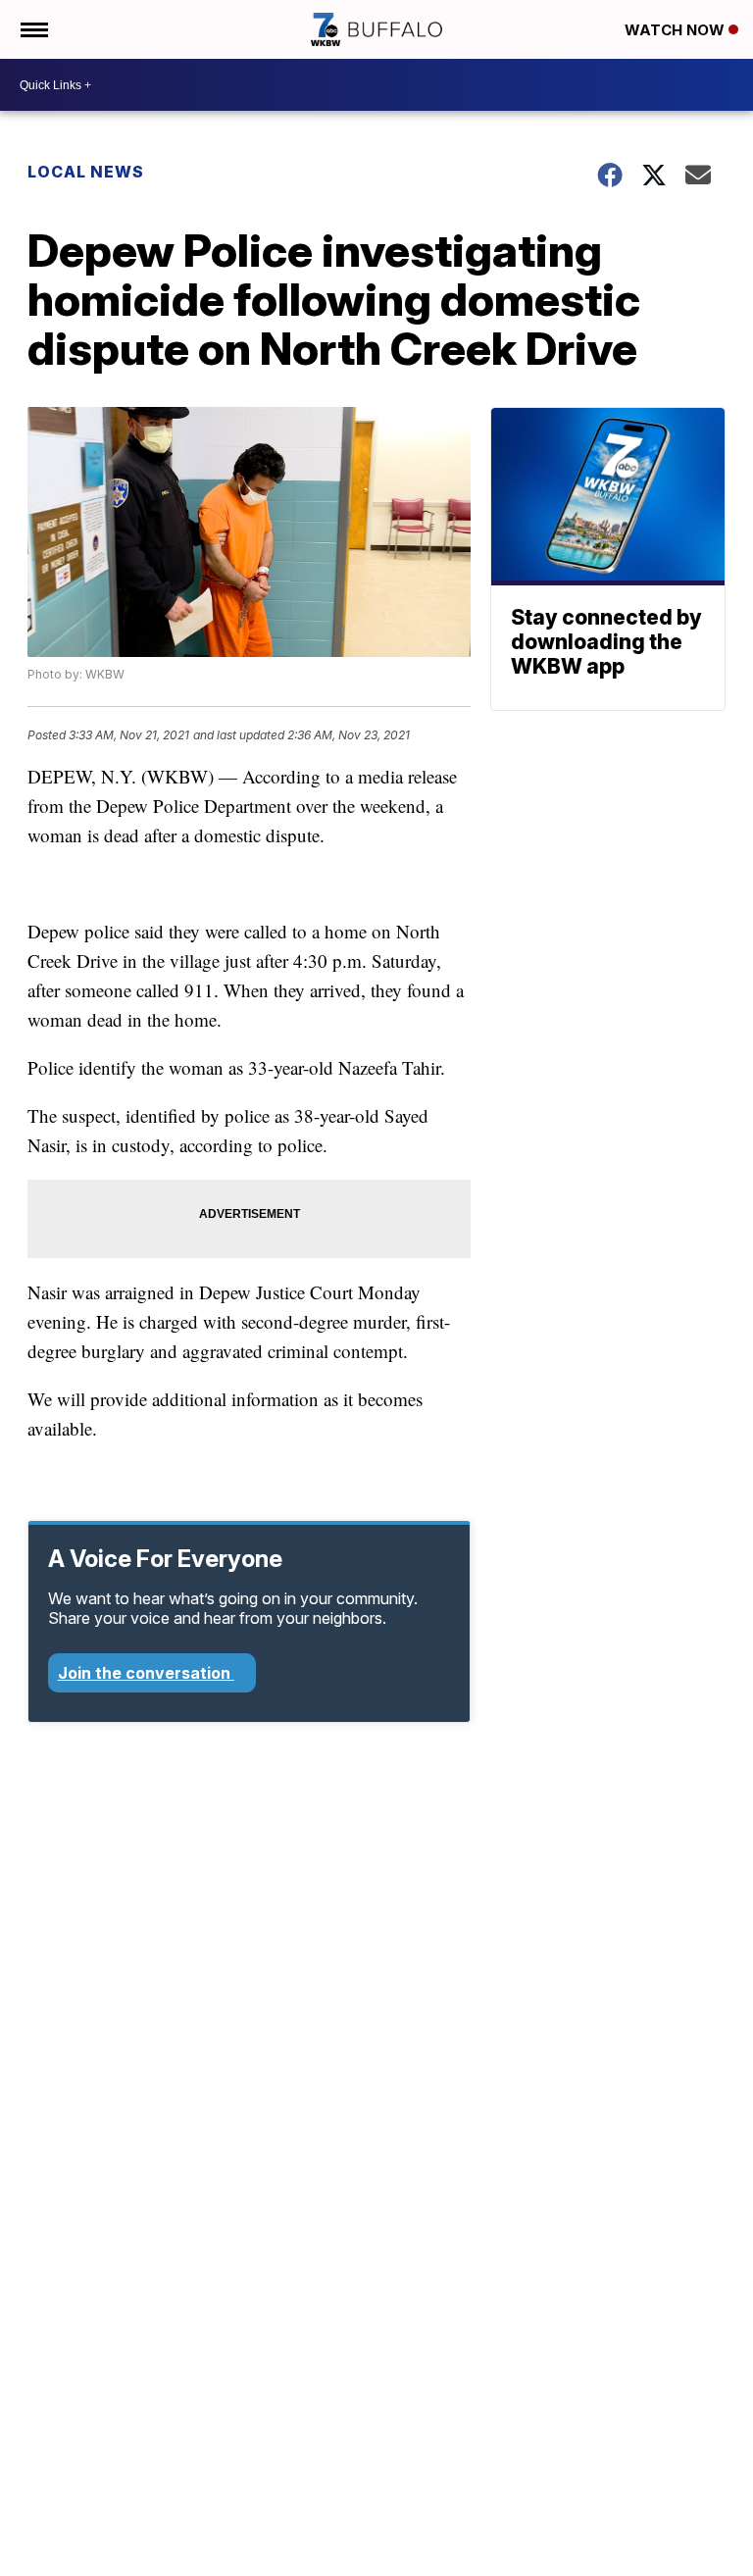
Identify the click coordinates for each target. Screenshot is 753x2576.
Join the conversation (146, 1673)
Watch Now (677, 30)
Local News (86, 172)
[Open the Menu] (33, 29)
